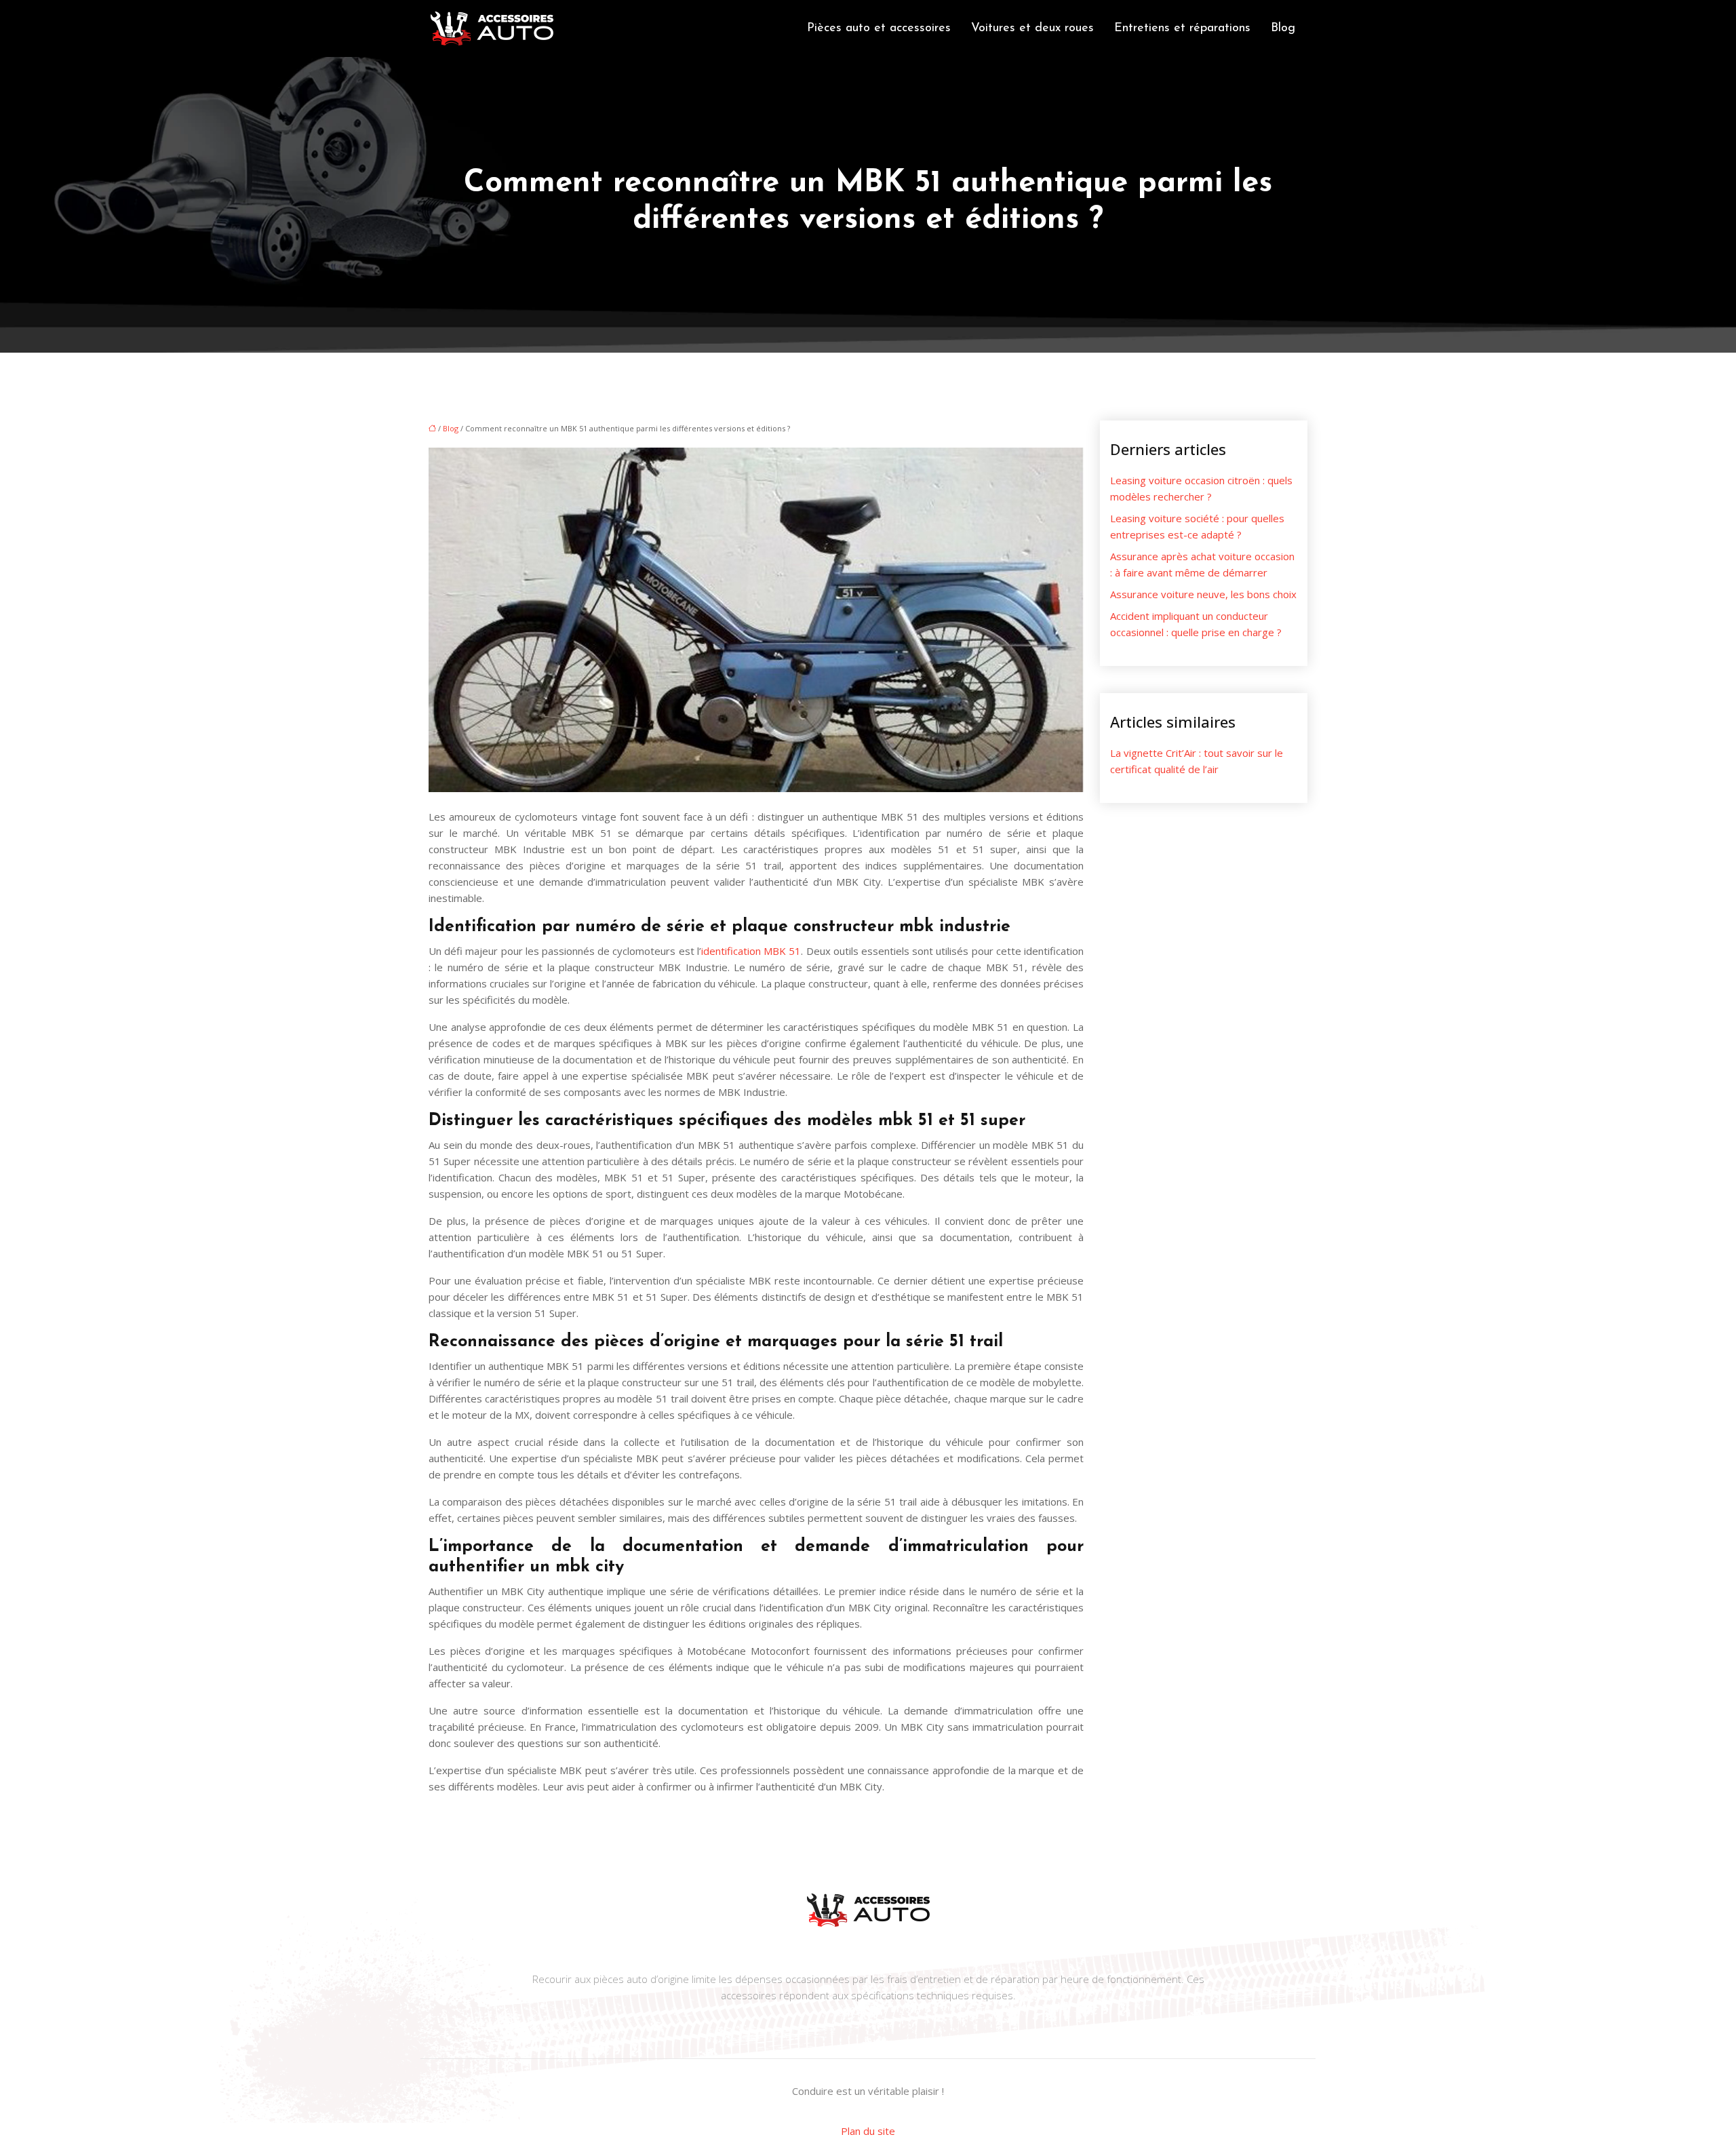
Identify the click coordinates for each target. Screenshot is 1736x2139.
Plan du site (868, 2131)
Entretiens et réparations (1182, 28)
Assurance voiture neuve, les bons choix (1203, 594)
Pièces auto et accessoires (879, 28)
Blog (1283, 28)
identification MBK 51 (751, 951)
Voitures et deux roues (1032, 28)
